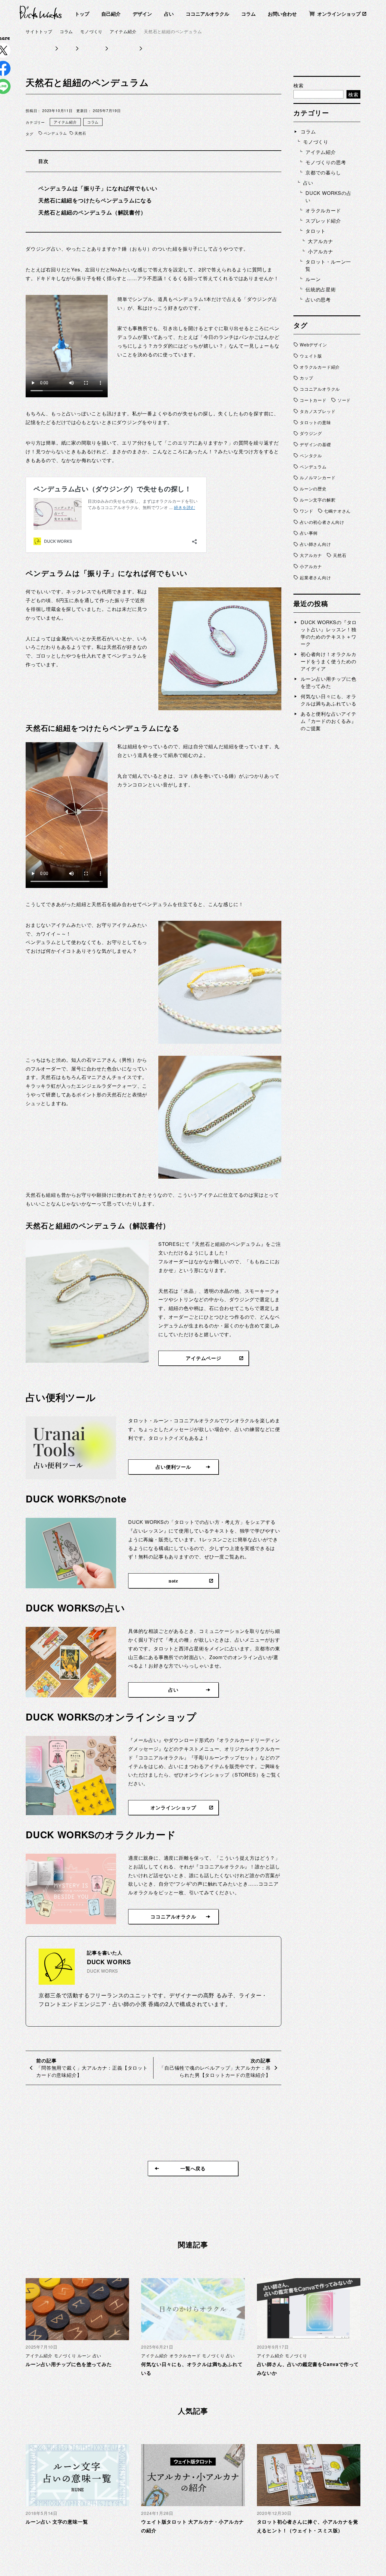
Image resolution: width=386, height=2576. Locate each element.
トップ (82, 14)
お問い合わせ (282, 14)
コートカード (313, 400)
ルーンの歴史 (313, 489)
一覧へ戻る (193, 2169)
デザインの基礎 (315, 444)
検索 (299, 85)
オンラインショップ (339, 14)
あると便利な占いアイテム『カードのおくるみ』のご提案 (329, 721)
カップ (306, 378)
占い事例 (309, 533)
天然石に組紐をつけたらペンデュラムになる (95, 200)
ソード (344, 400)
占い (169, 14)
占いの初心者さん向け (322, 522)
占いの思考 (318, 300)
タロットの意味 (315, 422)
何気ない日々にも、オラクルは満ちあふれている (329, 700)
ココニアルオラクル (207, 14)
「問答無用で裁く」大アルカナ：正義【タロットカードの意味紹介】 (92, 2071)
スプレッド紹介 (323, 221)
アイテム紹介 (65, 122)
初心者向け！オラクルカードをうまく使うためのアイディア (329, 661)
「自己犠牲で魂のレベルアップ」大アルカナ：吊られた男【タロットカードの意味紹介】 (215, 2071)
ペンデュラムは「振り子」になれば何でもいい (98, 188)
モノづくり (316, 142)
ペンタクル (311, 455)
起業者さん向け (315, 577)
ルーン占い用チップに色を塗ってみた (329, 682)
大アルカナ (321, 241)
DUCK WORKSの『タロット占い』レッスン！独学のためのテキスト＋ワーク (329, 633)
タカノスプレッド (318, 411)
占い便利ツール (173, 1467)
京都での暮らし (323, 172)
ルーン (313, 279)
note (173, 1581)
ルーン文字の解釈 (318, 500)
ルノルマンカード (318, 477)
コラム (248, 14)
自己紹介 (111, 14)
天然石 (80, 133)
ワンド (306, 511)
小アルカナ (321, 251)
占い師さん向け (315, 544)
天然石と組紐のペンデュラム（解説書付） (92, 212)
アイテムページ (204, 1358)
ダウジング (311, 433)
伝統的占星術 (321, 289)
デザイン (142, 14)
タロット (316, 231)
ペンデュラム (55, 133)
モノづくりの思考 (326, 162)
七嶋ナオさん (337, 511)
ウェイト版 (311, 356)
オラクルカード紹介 (320, 367)
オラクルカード (323, 210)
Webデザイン (313, 345)
